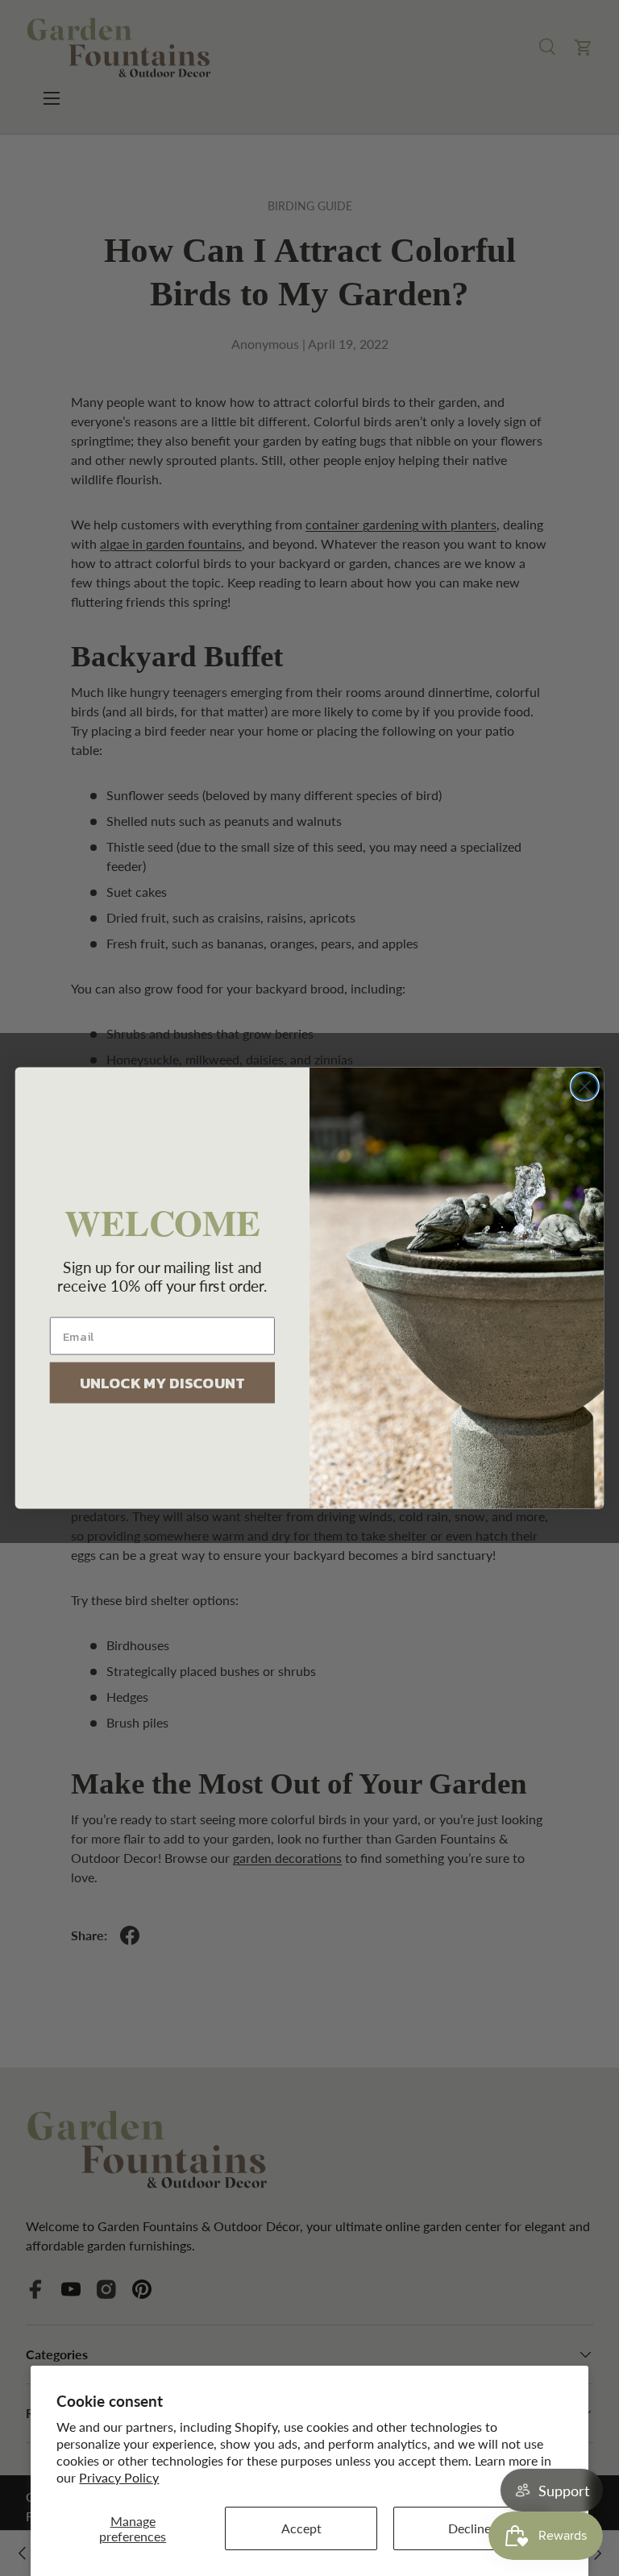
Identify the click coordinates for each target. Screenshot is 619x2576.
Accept (301, 2528)
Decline (469, 2528)
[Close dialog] (585, 1087)
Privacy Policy (119, 2477)
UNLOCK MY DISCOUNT (162, 1383)
